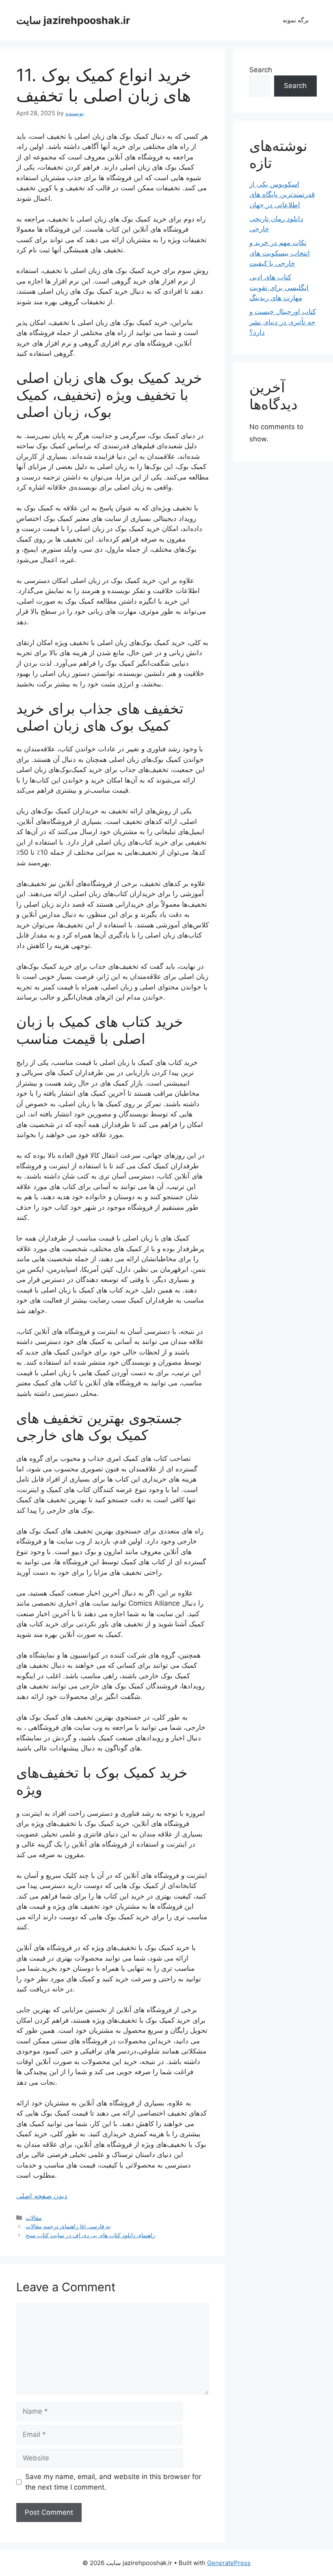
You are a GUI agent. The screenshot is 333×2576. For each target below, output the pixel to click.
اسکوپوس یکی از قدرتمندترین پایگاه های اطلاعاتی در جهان (282, 195)
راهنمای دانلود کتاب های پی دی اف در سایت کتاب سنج (90, 2235)
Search (261, 70)
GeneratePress (229, 2563)
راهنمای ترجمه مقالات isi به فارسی (68, 2226)
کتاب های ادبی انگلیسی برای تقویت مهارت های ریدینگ (279, 287)
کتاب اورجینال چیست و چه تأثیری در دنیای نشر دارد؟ (283, 322)
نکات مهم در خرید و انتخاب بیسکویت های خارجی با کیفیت (280, 253)
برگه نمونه (296, 20)
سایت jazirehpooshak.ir (73, 20)
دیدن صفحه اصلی (42, 2196)
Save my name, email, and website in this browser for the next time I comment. (113, 2482)
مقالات (34, 2218)
